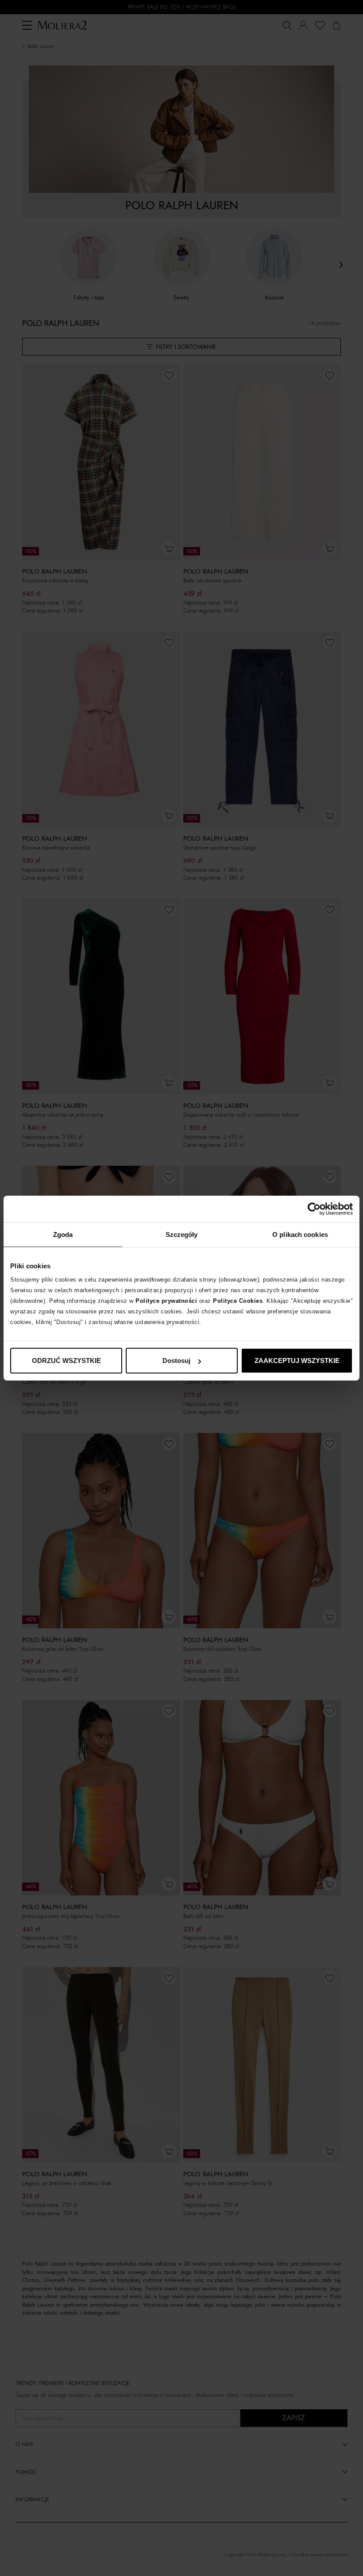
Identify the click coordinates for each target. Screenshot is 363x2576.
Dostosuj (176, 1361)
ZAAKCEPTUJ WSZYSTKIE (297, 1361)
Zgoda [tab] (63, 1234)
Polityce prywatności (166, 1301)
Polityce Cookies (238, 1301)
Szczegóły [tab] (182, 1234)
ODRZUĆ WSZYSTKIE (66, 1361)
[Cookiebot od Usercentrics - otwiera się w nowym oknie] (314, 1209)
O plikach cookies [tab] (300, 1234)
